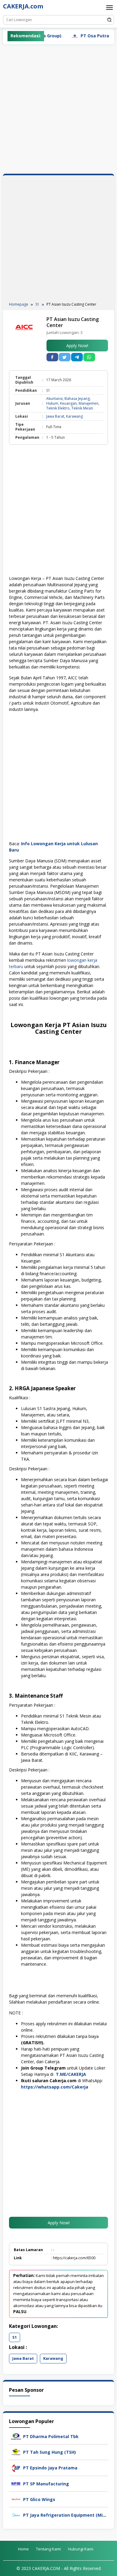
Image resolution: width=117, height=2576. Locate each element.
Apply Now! (77, 346)
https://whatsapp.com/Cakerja (55, 2087)
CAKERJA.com (23, 6)
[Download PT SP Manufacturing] (16, 2483)
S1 (48, 390)
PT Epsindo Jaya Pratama (50, 2468)
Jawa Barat (55, 416)
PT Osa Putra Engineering (90, 36)
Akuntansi (54, 399)
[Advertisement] (58, 109)
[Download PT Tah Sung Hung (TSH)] (16, 2451)
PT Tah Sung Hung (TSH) (49, 2452)
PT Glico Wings (39, 2499)
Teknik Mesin (82, 408)
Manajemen (88, 403)
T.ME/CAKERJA (72, 2074)
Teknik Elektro (58, 408)
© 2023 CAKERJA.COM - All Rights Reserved (59, 2568)
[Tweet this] (65, 357)
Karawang (74, 416)
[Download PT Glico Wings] (16, 2499)
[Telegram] (77, 357)
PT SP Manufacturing (46, 2484)
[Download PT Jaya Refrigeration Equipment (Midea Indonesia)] (16, 2514)
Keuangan (68, 403)
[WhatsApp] (89, 357)
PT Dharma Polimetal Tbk (51, 2436)
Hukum (52, 403)
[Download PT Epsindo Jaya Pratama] (16, 2467)
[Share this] (52, 357)
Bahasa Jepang (77, 399)
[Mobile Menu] (109, 8)
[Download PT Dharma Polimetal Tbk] (16, 2436)
